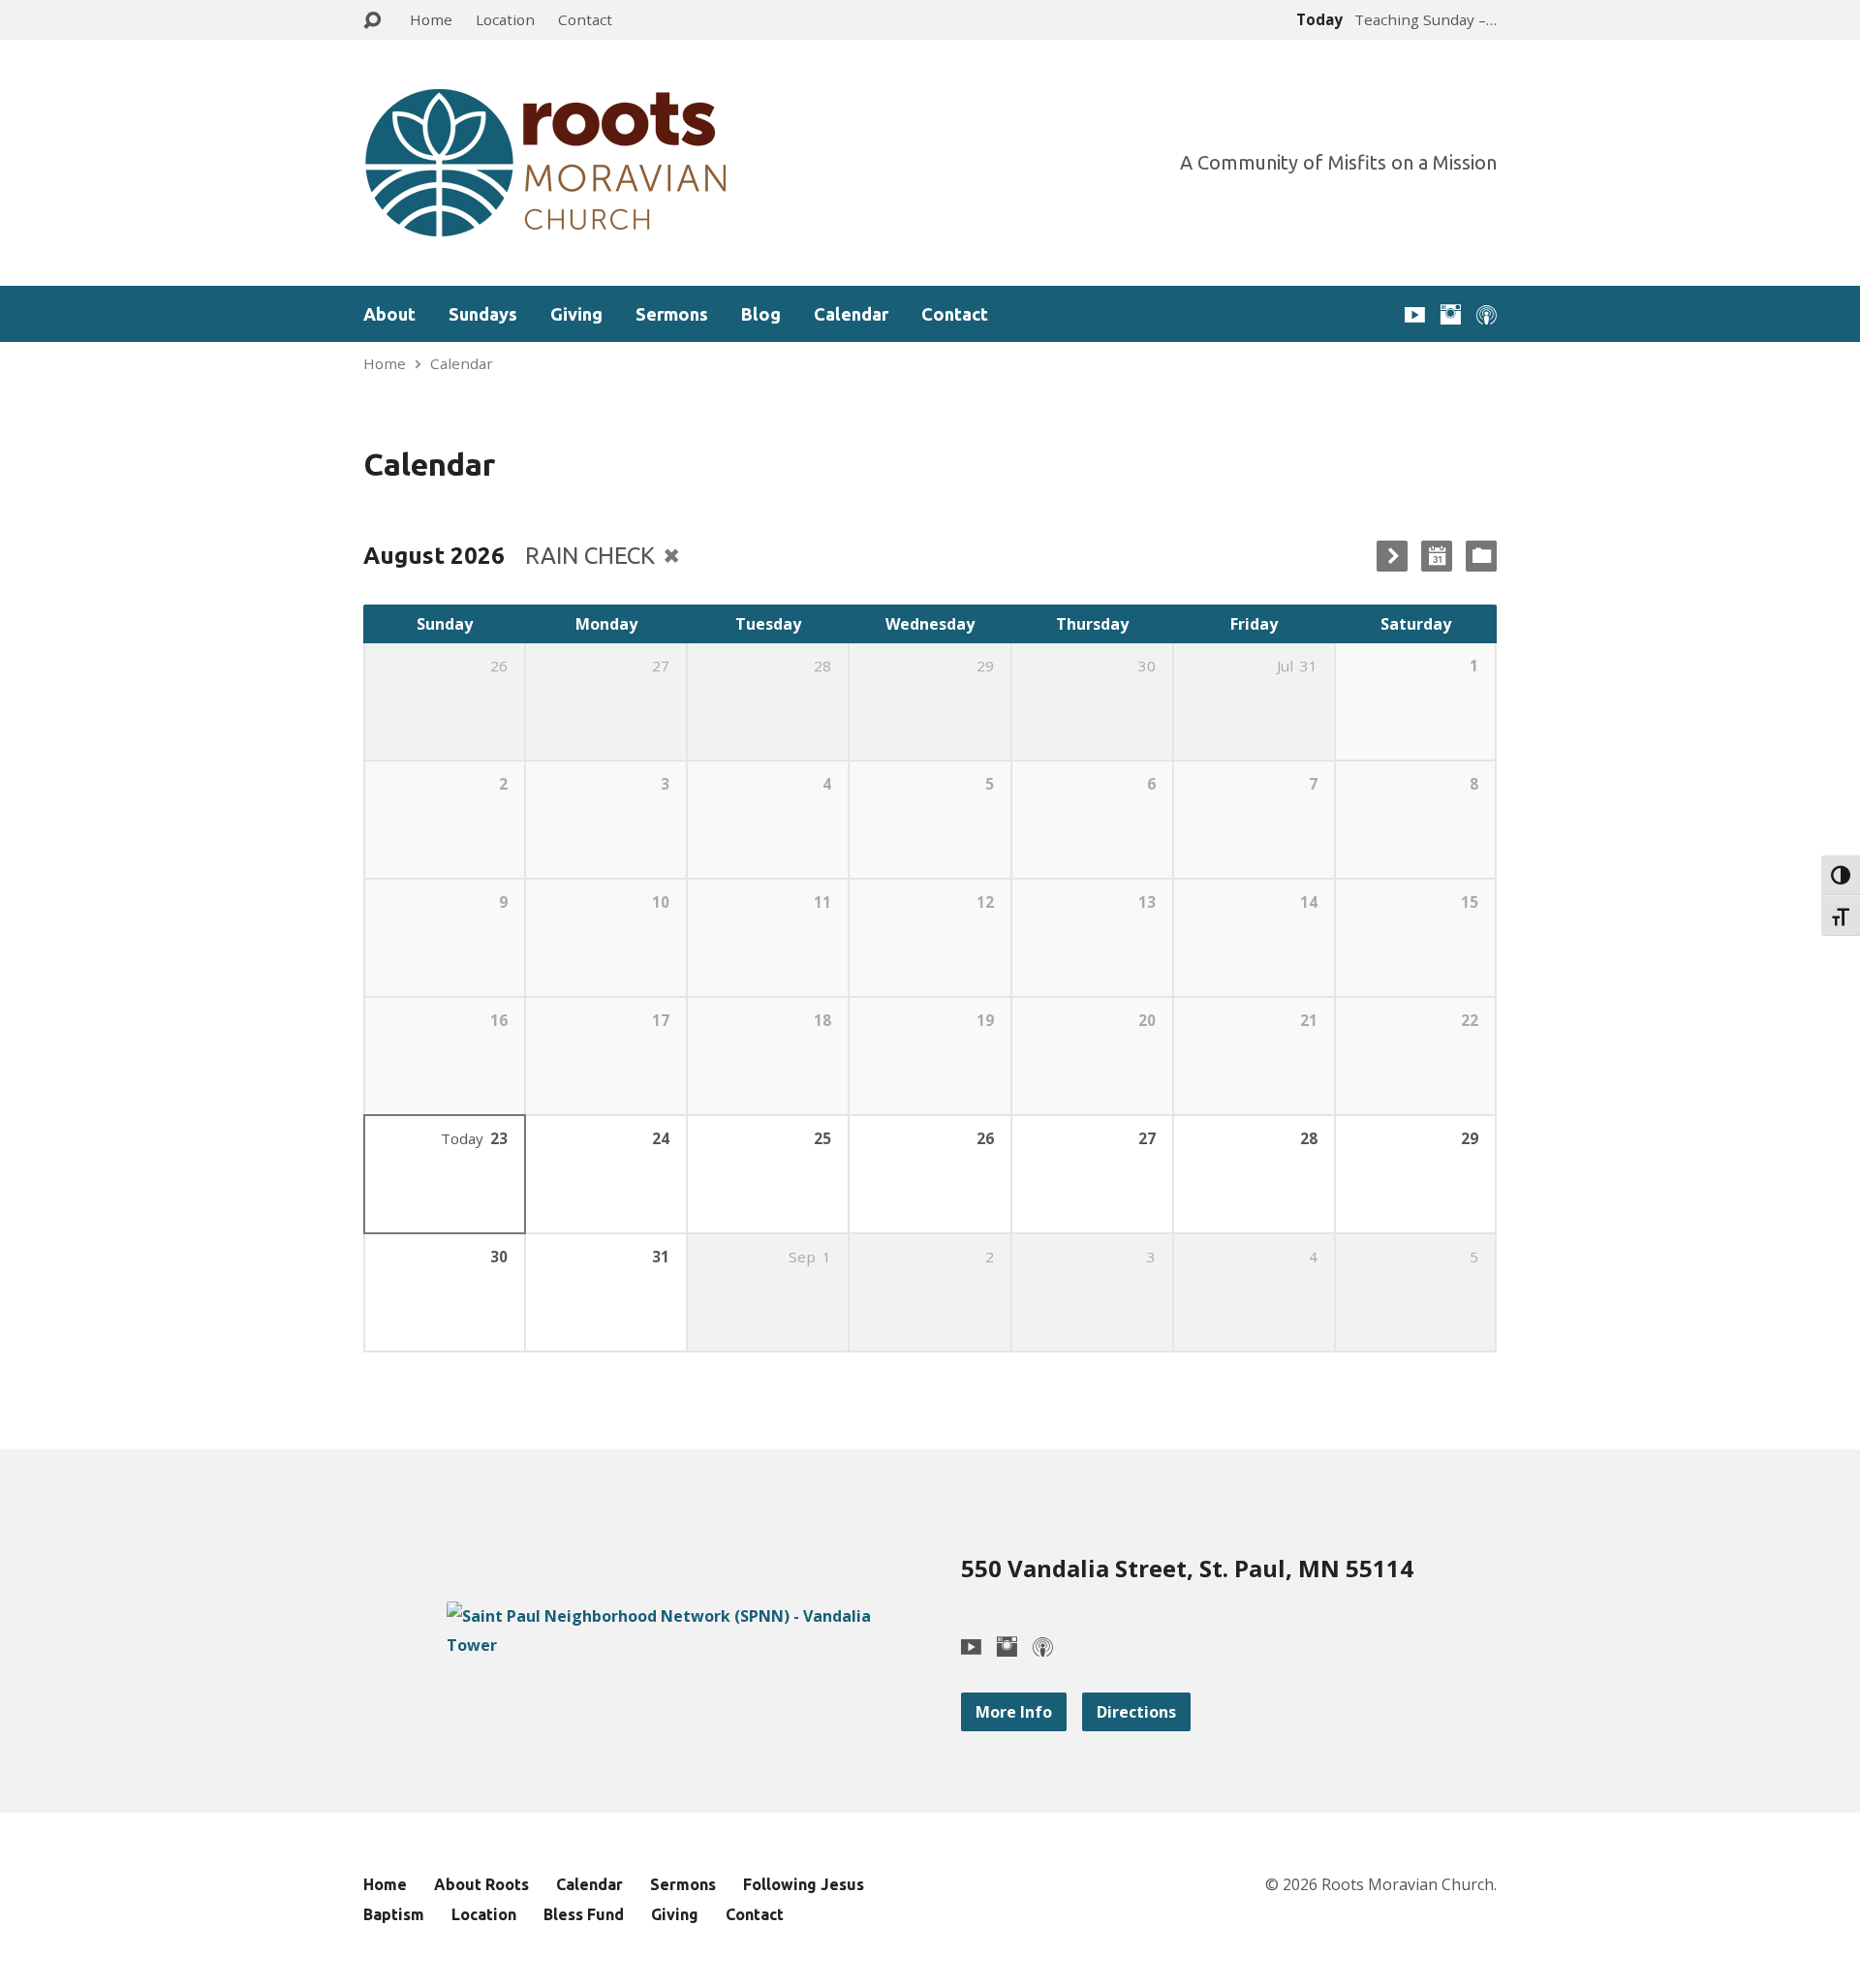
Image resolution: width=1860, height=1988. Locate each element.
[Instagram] (1451, 314)
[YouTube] (1415, 314)
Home (431, 19)
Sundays (483, 314)
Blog (761, 314)
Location (505, 19)
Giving (576, 314)
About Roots (481, 1884)
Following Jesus (804, 1884)
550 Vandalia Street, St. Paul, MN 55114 (1187, 1568)
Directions (1136, 1712)
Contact (585, 19)
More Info (1014, 1712)
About (389, 314)
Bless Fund (584, 1914)
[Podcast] (1487, 314)
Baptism (394, 1914)
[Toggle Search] (372, 21)
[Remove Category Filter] (671, 556)
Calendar (851, 314)
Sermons (672, 314)
